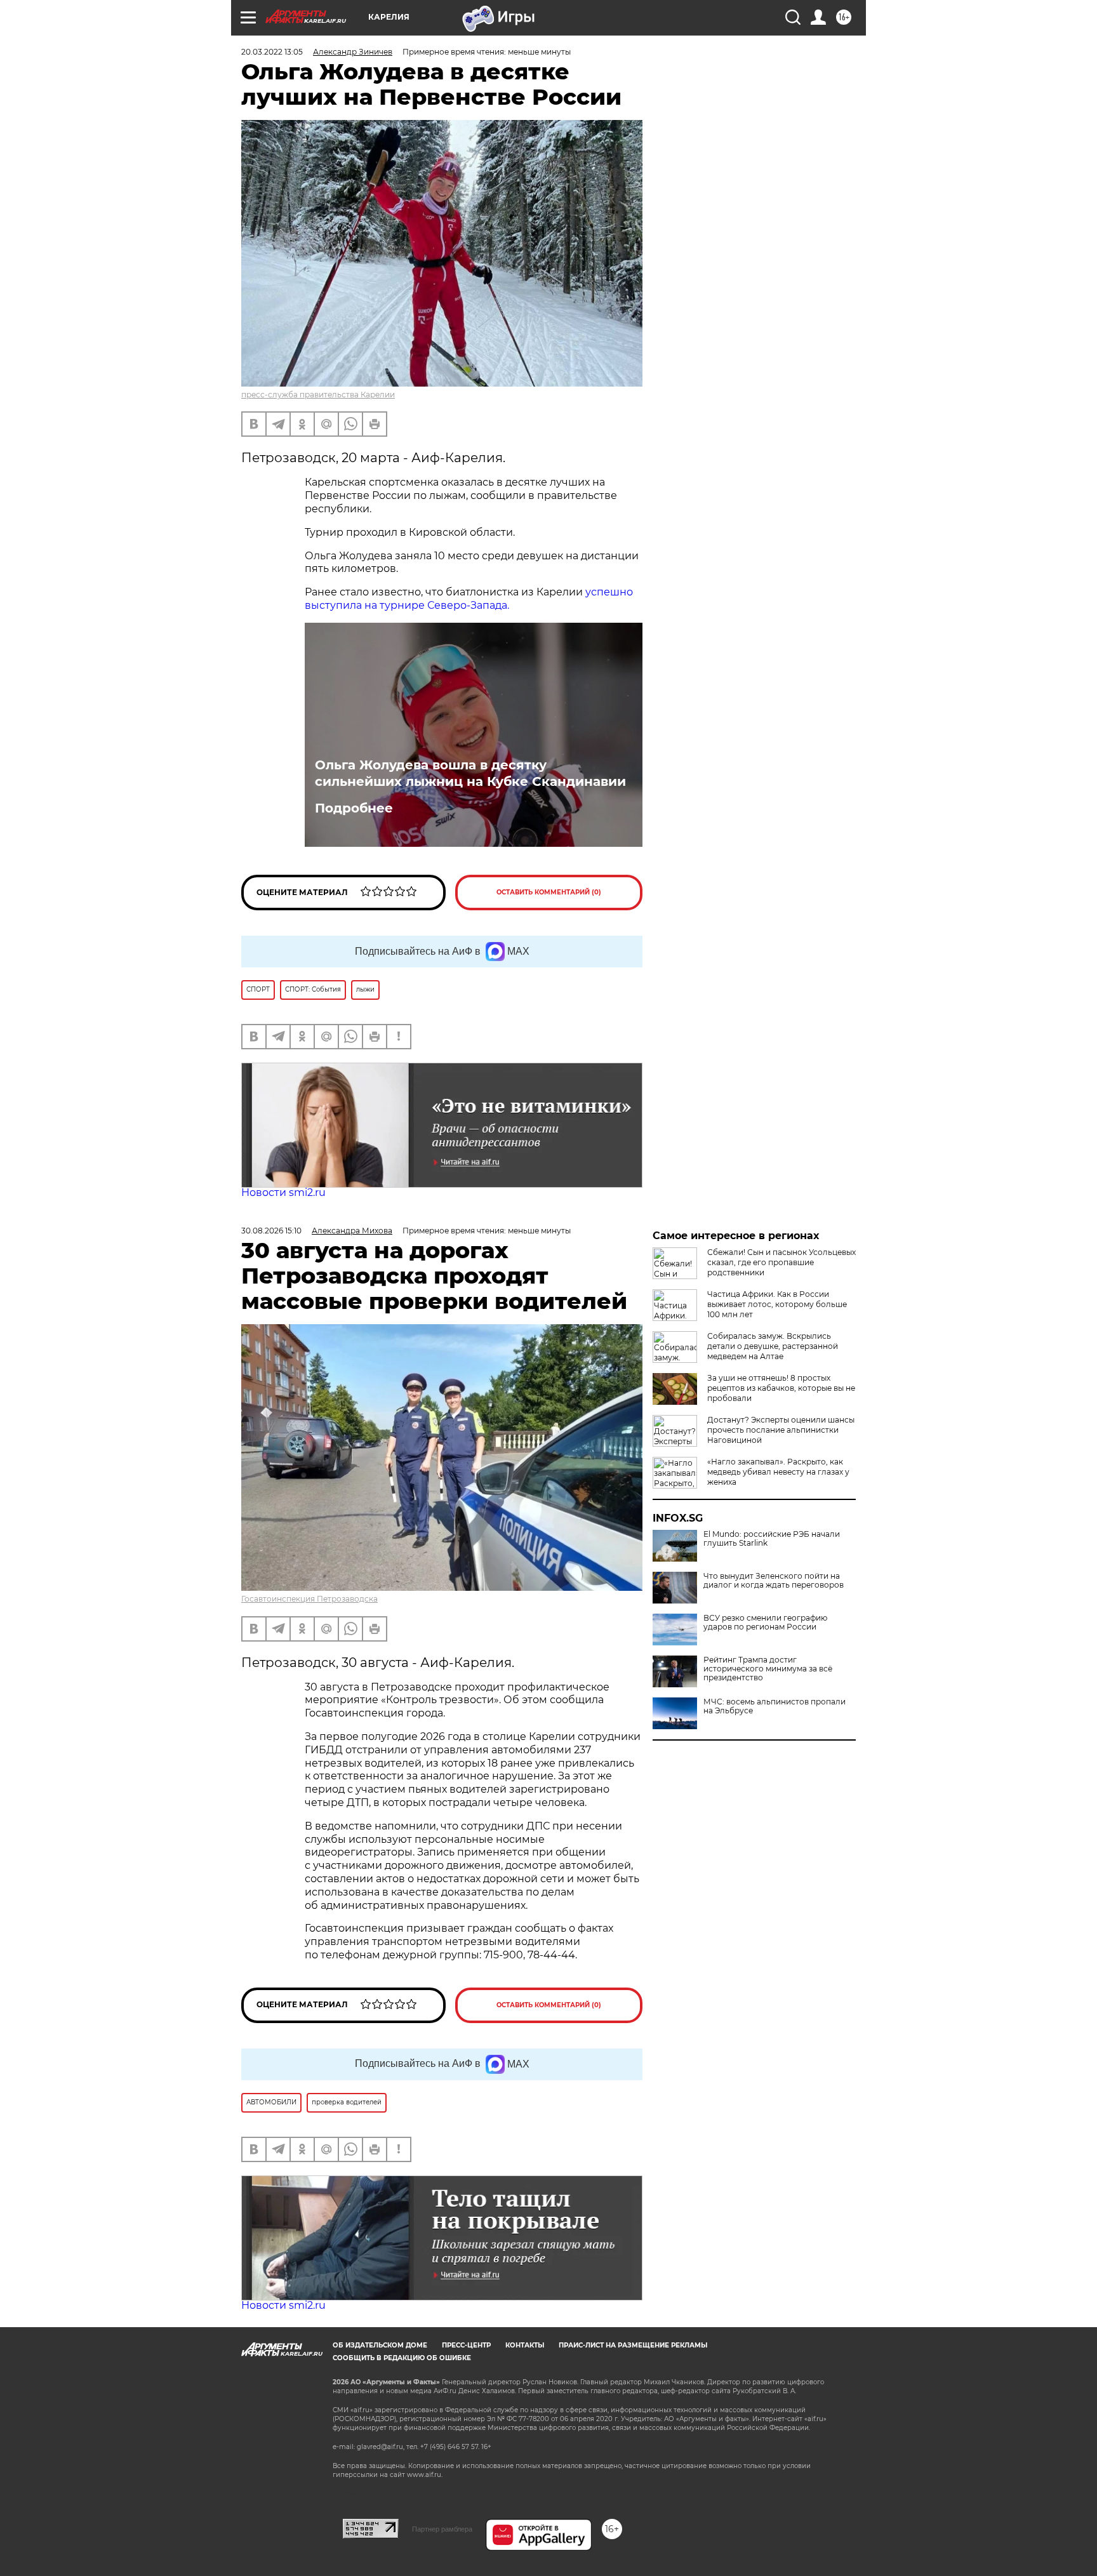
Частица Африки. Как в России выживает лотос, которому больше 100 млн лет (777, 1304)
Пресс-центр (466, 2345)
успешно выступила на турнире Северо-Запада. (469, 599)
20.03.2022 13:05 (272, 52)
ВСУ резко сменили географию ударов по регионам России (765, 1623)
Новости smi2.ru (283, 1192)
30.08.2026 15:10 (271, 1231)
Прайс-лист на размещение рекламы (633, 2345)
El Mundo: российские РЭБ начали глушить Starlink (772, 1539)
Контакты (525, 2345)
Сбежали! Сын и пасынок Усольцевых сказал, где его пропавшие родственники (781, 1262)
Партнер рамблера (442, 2529)
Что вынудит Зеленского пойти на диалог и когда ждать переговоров (774, 1581)
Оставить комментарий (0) (549, 892)
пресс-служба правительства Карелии (318, 395)
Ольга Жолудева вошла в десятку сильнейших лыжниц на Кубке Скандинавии (470, 773)
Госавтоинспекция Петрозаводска (309, 1599)
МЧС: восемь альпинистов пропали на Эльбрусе (775, 1706)
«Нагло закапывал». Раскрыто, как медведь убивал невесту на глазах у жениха (778, 1472)
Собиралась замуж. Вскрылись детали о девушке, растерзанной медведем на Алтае (773, 1346)
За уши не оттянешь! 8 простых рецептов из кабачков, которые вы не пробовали (781, 1388)
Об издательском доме (380, 2345)
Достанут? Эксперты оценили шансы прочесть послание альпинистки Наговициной (781, 1430)
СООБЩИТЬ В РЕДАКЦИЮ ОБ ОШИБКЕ (402, 2358)
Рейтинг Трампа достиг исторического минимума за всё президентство (768, 1669)
